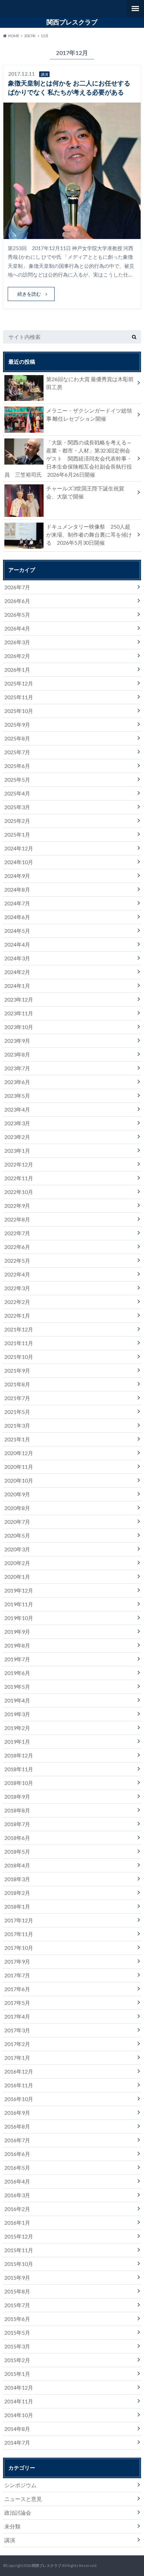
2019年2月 (17, 1728)
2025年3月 (17, 807)
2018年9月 (17, 1796)
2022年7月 (17, 1233)
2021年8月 (17, 1384)
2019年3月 (17, 1714)
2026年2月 (17, 656)
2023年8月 (17, 1054)
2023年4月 (17, 1109)
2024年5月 (17, 931)
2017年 (30, 36)
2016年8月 (17, 2126)
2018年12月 (19, 1755)
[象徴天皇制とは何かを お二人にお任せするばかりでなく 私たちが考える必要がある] (72, 235)
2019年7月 (17, 1659)
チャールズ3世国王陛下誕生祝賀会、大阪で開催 (85, 492)
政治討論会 (18, 2512)
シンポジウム (20, 2485)
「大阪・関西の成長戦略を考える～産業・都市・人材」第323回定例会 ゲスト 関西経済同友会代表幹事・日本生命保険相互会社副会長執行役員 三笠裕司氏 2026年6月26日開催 (70, 458)
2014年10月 (19, 2415)
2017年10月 (19, 1948)
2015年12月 (19, 2236)
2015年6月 (17, 2319)
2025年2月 (17, 821)
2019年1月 (17, 1742)
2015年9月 (17, 2278)
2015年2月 (17, 2360)
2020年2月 (17, 1563)
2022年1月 (17, 1315)
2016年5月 (17, 2168)
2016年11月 (19, 2085)
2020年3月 (17, 1549)
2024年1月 (17, 986)
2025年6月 (17, 766)
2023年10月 (19, 1027)
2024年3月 (17, 958)
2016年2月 (17, 2209)
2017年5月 (17, 2003)
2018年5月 (17, 1851)
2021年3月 (17, 1425)
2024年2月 (17, 972)
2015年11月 (19, 2250)
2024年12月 (19, 848)
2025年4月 (17, 793)
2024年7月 (17, 903)
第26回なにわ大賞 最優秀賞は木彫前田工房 (90, 383)
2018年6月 (17, 1838)
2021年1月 (17, 1439)
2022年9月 (17, 1206)
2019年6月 (17, 1673)
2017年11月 (19, 1934)
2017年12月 (19, 1920)
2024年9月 (17, 876)
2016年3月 (17, 2195)
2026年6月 (17, 601)
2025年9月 (17, 725)
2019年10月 (19, 1618)
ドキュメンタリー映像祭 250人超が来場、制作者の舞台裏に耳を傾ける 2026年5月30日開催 (89, 534)
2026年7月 (17, 587)
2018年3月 (17, 1879)
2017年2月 (17, 2044)
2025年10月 (19, 711)
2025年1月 (17, 834)
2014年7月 (17, 2442)
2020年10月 (19, 1480)
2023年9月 (17, 1041)
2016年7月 (17, 2140)
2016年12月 (19, 2071)
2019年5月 (17, 1687)
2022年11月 (19, 1178)
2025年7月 (17, 752)
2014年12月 (19, 2387)
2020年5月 (17, 1535)
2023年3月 (17, 1123)
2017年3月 (17, 2030)
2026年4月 (17, 628)
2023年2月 (17, 1137)
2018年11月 (19, 1769)
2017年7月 (17, 1975)
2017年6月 (17, 1989)
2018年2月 (17, 1893)
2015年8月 (17, 2291)
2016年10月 (19, 2099)
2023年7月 (17, 1068)
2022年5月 (17, 1261)
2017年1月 (17, 2058)
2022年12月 (19, 1164)
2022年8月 (17, 1219)
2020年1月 (17, 1577)
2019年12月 (19, 1590)
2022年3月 (17, 1288)
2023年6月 (17, 1082)
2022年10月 (19, 1192)
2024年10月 (19, 862)
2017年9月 (17, 1961)
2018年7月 (17, 1824)
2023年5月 (17, 1096)
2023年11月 (19, 1013)
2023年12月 (19, 999)
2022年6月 (17, 1247)
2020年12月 (19, 1453)
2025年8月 (17, 738)
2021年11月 (19, 1343)
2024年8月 (17, 889)
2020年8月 (17, 1508)
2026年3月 (17, 642)
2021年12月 (19, 1329)
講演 (10, 2540)
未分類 (12, 2526)
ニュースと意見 (23, 2499)
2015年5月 (17, 2332)
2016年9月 (17, 2113)
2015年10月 (19, 2264)
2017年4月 (17, 2016)
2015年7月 (17, 2305)
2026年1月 (17, 670)
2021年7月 (17, 1398)
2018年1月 (17, 1906)
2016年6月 (17, 2154)
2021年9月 (17, 1370)
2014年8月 (17, 2429)
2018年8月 (17, 1810)
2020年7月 (17, 1522)
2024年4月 (17, 944)
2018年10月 (19, 1783)
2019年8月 (17, 1645)
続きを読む (29, 294)
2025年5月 (17, 780)
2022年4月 (17, 1274)
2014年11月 (19, 2401)
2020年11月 (19, 1467)
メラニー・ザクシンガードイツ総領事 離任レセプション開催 (89, 414)
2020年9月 (17, 1494)
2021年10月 (19, 1357)
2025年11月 (19, 697)
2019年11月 (19, 1604)
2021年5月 (17, 1412)
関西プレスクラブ (72, 22)
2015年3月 (17, 2346)
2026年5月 (17, 615)
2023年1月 (17, 1151)
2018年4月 (17, 1865)
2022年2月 (17, 1302)
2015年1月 (17, 2374)
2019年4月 (17, 1700)
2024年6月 (17, 917)
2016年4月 (17, 2181)
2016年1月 (17, 2223)
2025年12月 (19, 683)
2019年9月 (17, 1632)
